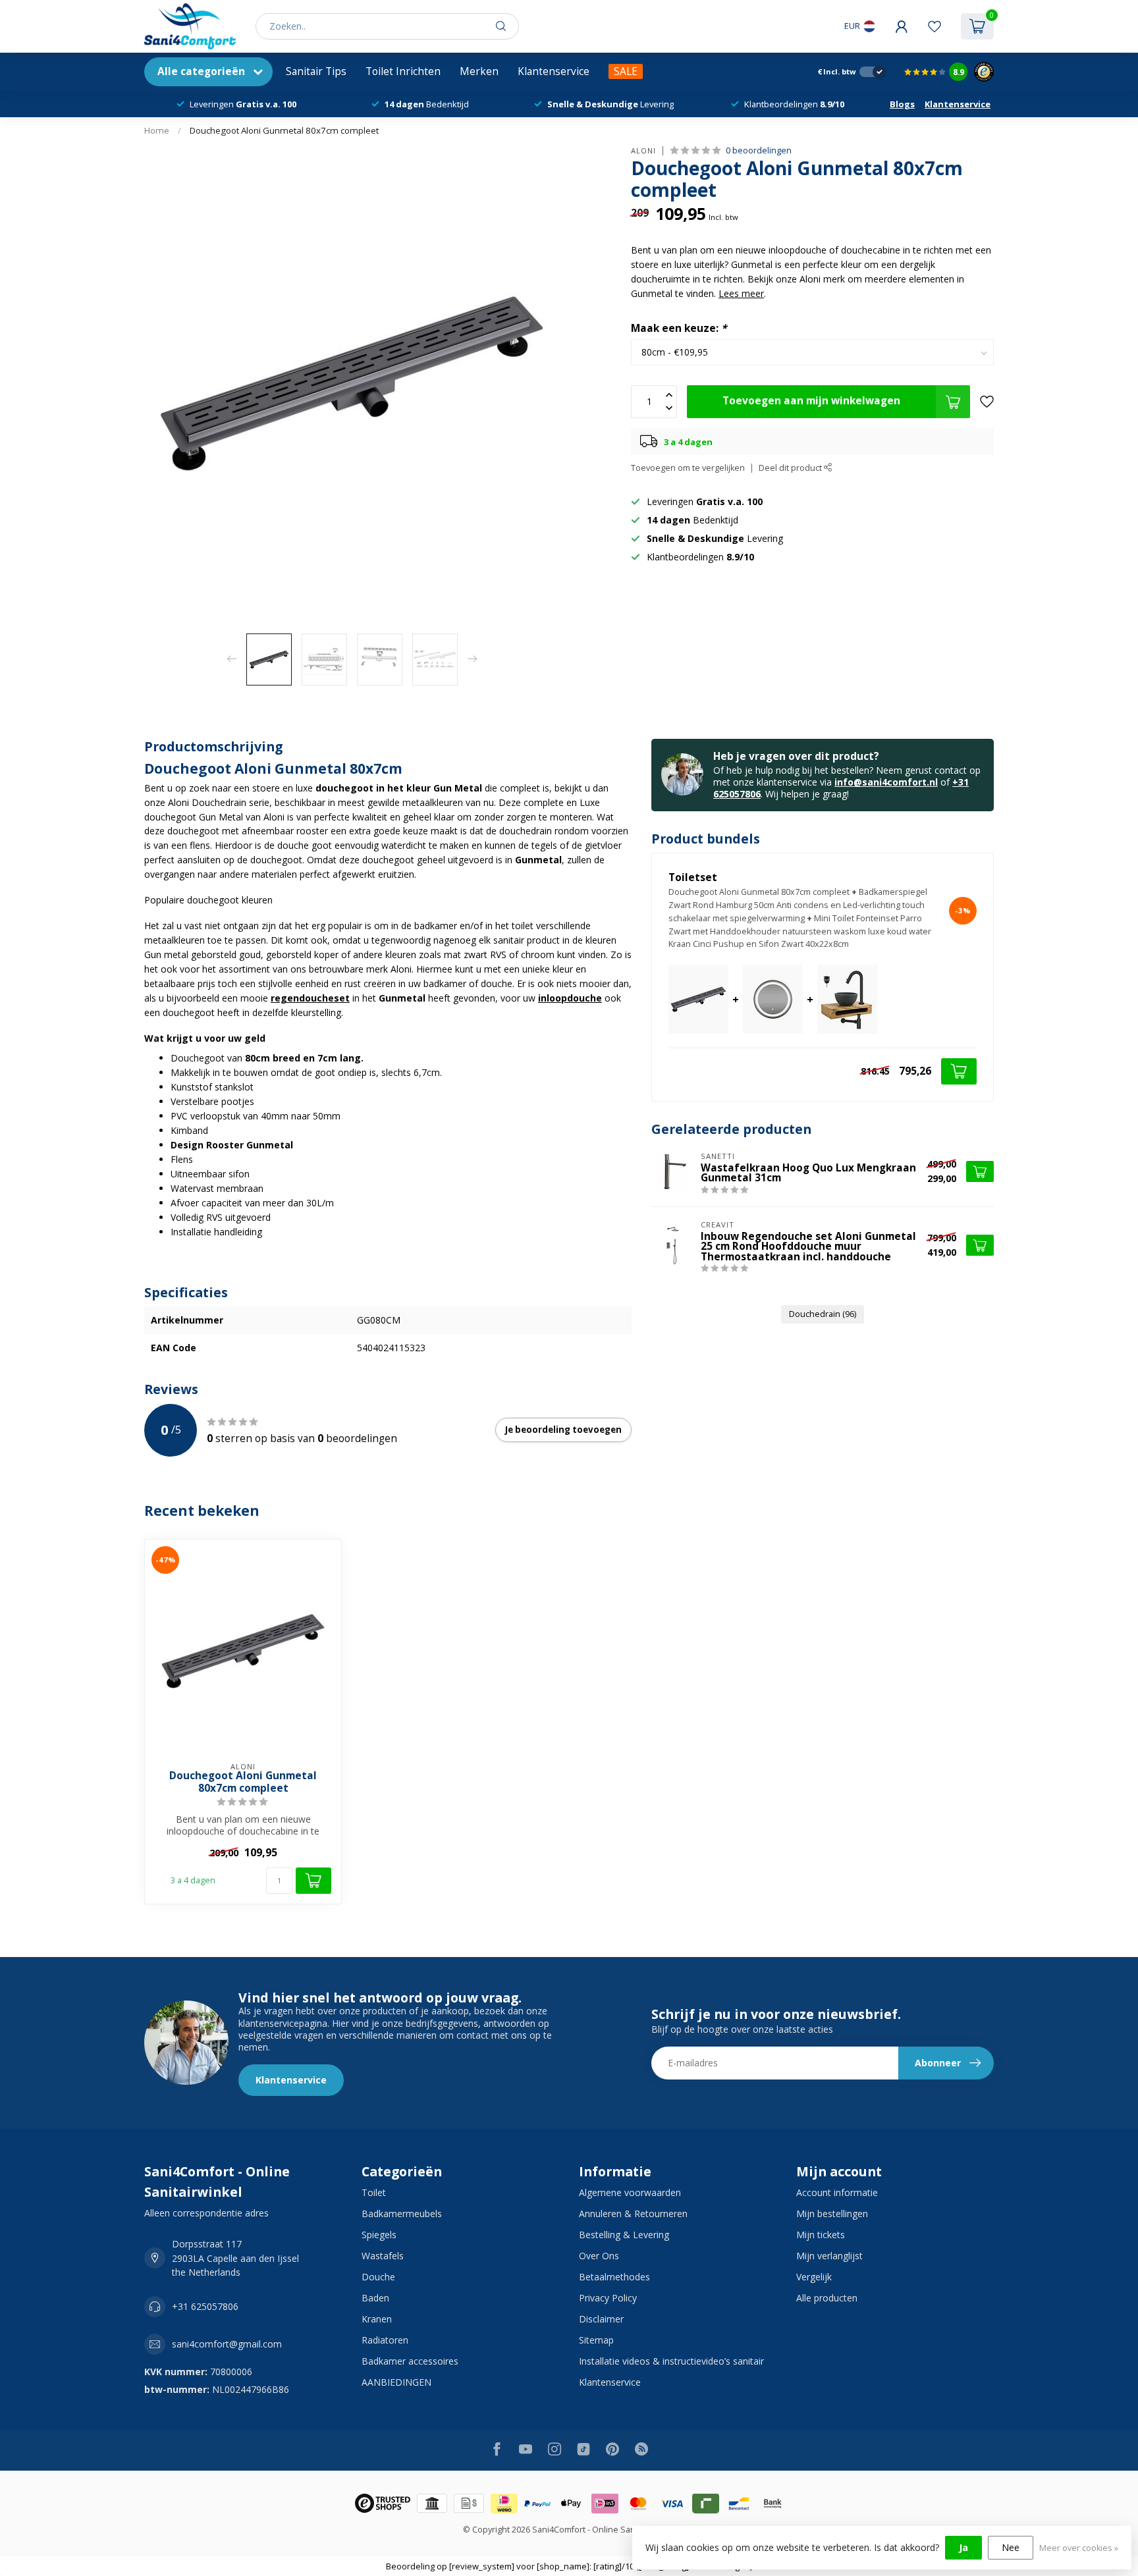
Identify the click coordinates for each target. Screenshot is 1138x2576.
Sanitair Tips (316, 71)
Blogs (902, 104)
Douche (378, 2277)
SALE (626, 71)
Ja (963, 2547)
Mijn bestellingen (832, 2214)
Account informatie (837, 2192)
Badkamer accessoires (410, 2361)
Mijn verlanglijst (829, 2256)
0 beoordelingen (759, 150)
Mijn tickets (821, 2235)
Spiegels (379, 2235)
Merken (479, 71)
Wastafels (383, 2256)
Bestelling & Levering (624, 2235)
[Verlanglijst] (935, 26)
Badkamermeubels (402, 2214)
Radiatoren (385, 2340)
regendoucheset (310, 998)
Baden (375, 2298)
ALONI (643, 150)
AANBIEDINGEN (396, 2382)
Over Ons (599, 2256)
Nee (1011, 2547)
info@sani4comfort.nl (886, 782)
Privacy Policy (608, 2298)
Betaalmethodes (614, 2277)
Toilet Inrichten (403, 71)
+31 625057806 (205, 2306)
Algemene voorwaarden (630, 2192)
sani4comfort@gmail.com (227, 2344)
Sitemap (596, 2340)
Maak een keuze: (679, 328)
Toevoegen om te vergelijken (688, 468)
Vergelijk (814, 2277)
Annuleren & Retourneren (633, 2214)
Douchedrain (823, 1314)
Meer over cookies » (1079, 2548)
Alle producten (827, 2298)
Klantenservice (554, 71)
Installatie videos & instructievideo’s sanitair (671, 2361)
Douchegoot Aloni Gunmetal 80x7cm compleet (284, 130)
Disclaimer (601, 2319)
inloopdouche (570, 998)
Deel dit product (791, 468)
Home (157, 130)
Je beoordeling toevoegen (563, 1430)
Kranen (377, 2319)
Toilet (374, 2192)
